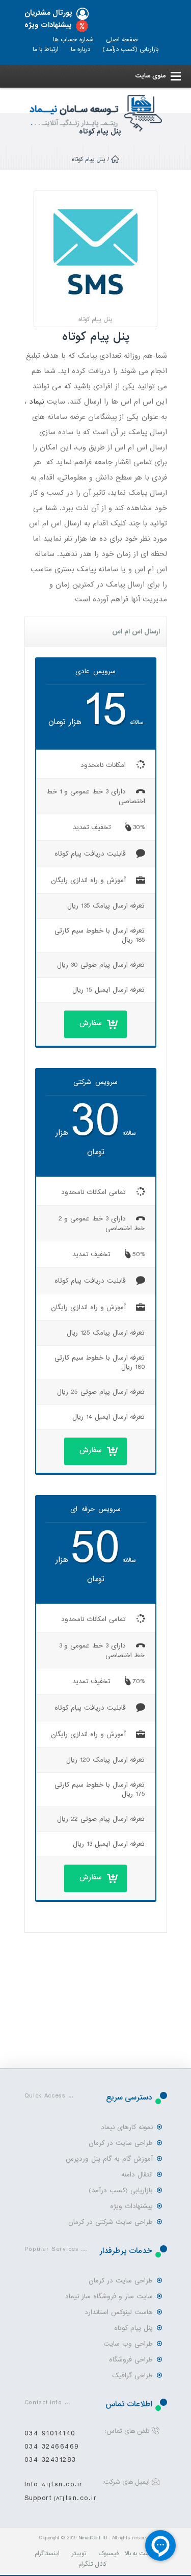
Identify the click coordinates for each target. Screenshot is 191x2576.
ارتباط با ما (46, 49)
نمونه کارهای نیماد (127, 2127)
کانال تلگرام (92, 2564)
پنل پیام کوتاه (133, 2328)
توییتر (79, 2554)
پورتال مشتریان (48, 13)
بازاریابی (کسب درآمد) (130, 49)
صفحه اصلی (122, 40)
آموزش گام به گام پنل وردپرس (110, 2159)
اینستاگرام (47, 2554)
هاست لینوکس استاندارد (119, 2312)
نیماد (37, 402)
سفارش (91, 1023)
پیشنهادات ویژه (48, 25)
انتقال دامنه (137, 2175)
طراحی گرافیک (132, 2375)
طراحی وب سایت (128, 2344)
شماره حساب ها (73, 40)
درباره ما (80, 49)
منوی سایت (150, 76)
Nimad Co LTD (93, 2538)
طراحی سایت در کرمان (121, 2143)
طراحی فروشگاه (131, 2360)
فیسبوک (108, 2554)
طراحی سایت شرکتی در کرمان (111, 2222)
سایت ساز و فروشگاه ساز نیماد (109, 2296)
